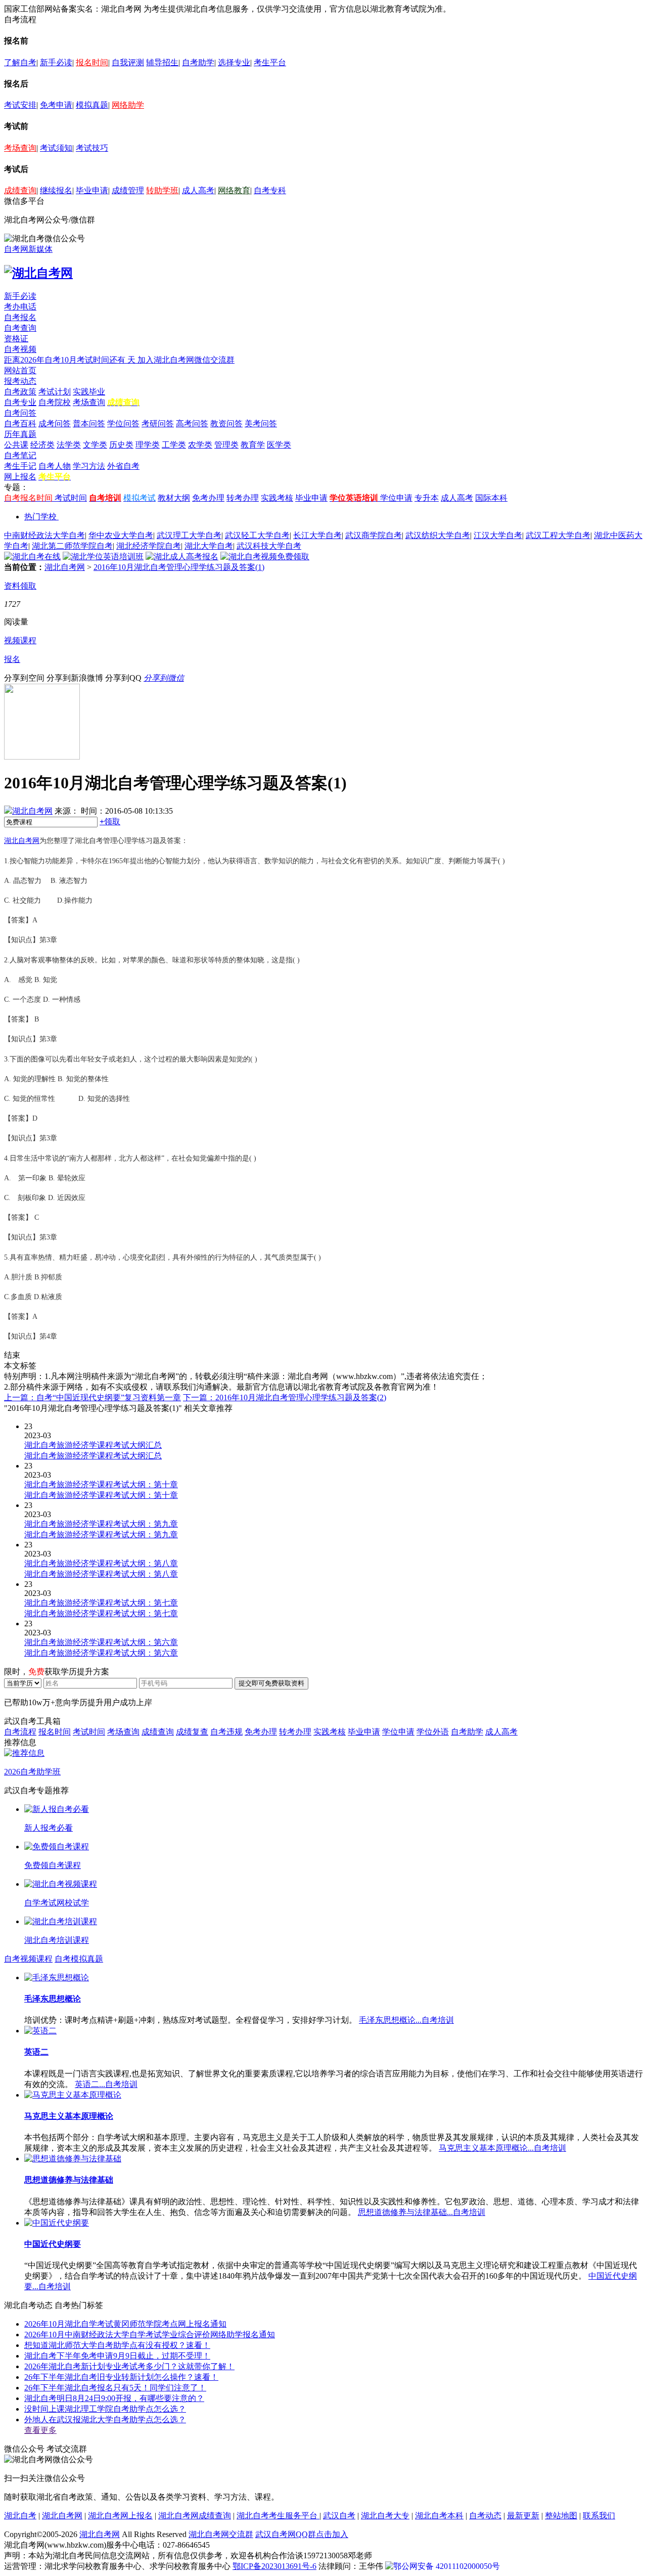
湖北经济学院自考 (149, 546)
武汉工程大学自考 (558, 535)
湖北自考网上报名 (120, 2516)
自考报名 (20, 317)
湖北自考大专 (385, 2516)
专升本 (427, 498)
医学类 (279, 445)
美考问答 (261, 424)
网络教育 (234, 190)
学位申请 (396, 498)
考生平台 (270, 62)
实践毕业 (89, 392)
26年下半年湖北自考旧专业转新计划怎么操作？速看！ (121, 2377)
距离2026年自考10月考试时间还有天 (71, 360)
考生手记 (20, 466)
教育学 (253, 445)
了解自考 (20, 62)
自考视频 (20, 349)
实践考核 (277, 498)
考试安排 (20, 105)
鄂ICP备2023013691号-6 (274, 2566)
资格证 (16, 339)
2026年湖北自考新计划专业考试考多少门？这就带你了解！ (129, 2366)
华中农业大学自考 (121, 535)
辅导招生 (162, 62)
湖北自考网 (65, 567)
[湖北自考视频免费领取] (265, 557)
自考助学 (198, 62)
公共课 (16, 445)
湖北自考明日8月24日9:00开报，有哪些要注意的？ (114, 2398)
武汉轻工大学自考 (257, 535)
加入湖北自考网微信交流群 (186, 360)
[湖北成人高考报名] (182, 557)
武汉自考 (339, 2516)
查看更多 (40, 2430)
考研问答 (158, 424)
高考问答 (192, 424)
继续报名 (56, 190)
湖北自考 (20, 2516)
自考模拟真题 (79, 1959)
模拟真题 (92, 105)
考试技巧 (92, 148)
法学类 (69, 445)
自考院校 (55, 402)
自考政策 (20, 392)
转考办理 (243, 498)
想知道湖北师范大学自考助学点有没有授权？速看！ (117, 2345)
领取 (110, 821)
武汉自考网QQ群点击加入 (302, 2534)
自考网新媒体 (28, 249)
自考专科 (270, 190)
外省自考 (123, 466)
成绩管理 (128, 190)
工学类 (174, 445)
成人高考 (198, 190)
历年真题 (20, 434)
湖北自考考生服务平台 (278, 2516)
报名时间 (92, 62)
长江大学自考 (317, 535)
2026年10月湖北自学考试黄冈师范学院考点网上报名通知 (125, 2324)
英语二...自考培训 (106, 2084)
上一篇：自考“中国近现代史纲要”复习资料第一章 (93, 1397)
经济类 (42, 445)
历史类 (121, 445)
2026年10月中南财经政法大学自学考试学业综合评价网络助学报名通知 (150, 2335)
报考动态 (20, 381)
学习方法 (89, 466)
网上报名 (20, 477)
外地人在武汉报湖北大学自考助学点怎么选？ (105, 2419)
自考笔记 (20, 455)
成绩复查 (192, 1732)
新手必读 (56, 62)
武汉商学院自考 (374, 535)
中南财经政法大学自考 (44, 535)
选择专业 (234, 62)
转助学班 (162, 190)
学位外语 (433, 1732)
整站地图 (561, 2516)
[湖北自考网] (38, 273)
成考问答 (55, 424)
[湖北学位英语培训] (103, 557)
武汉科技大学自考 (269, 546)
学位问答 (123, 424)
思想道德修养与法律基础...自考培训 (422, 2212)
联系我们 (599, 2516)
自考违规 (226, 1732)
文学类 (95, 445)
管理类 (226, 445)
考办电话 (20, 307)
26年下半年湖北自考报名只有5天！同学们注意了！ (115, 2388)
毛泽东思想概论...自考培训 (406, 2020)
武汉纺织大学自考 (438, 535)
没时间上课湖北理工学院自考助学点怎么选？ (105, 2409)
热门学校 (40, 517)
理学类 (148, 445)
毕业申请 (92, 190)
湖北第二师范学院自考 (72, 546)
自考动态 (485, 2516)
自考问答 (20, 413)
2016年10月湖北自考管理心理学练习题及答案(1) (179, 567)
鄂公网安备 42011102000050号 (447, 2566)
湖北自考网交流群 (221, 2534)
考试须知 (56, 148)
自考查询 (20, 328)
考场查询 (20, 148)
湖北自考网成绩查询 (195, 2516)
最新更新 (523, 2516)
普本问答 (89, 424)
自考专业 (20, 402)
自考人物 (55, 466)
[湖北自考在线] (32, 557)
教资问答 (226, 424)
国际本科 (491, 498)
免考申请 (56, 105)
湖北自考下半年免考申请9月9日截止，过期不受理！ (117, 2356)
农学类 (200, 445)
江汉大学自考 (498, 535)
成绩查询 (20, 190)
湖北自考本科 (439, 2516)
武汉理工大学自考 (189, 535)
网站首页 (20, 370)
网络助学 (128, 105)
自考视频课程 (28, 1959)
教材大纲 (174, 498)
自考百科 (20, 424)
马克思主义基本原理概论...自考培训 (502, 2148)
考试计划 (55, 392)
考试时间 (71, 498)
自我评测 (128, 62)
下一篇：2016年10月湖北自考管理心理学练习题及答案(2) (285, 1397)
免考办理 (208, 498)
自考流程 (20, 1732)
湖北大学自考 (209, 546)
